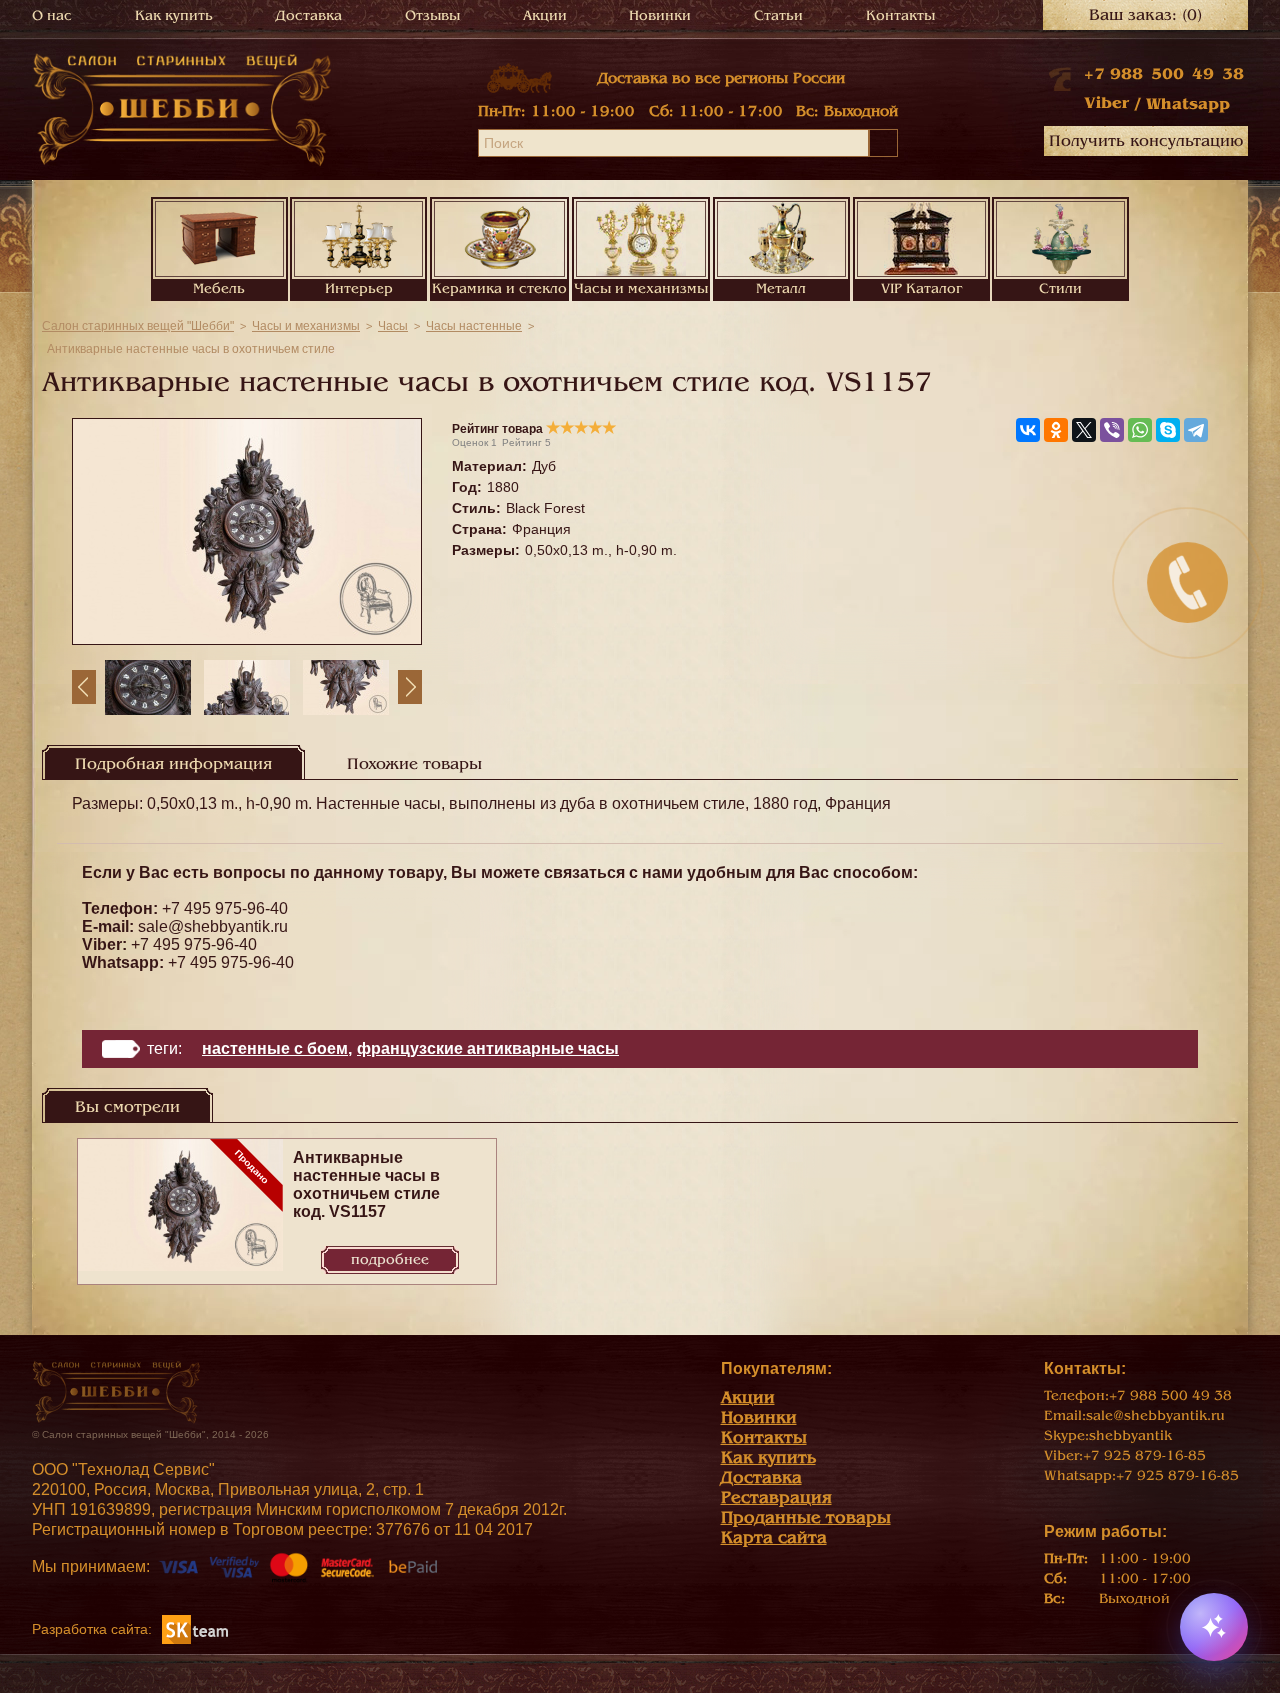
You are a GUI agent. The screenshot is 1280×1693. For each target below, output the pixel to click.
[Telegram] (1196, 430)
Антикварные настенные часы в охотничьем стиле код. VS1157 (366, 1184)
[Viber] (1112, 430)
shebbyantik (1130, 1435)
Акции (545, 15)
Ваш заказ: (1145, 15)
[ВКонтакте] (1028, 430)
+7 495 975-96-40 (225, 908)
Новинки (660, 15)
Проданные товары (806, 1517)
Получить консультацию (1146, 141)
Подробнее (390, 1259)
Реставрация (776, 1497)
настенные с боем (275, 1048)
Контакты (900, 15)
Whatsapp (1188, 104)
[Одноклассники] (1056, 430)
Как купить (174, 15)
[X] (1084, 430)
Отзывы (432, 15)
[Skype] (1168, 430)
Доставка (309, 15)
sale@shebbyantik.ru (213, 926)
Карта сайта (774, 1537)
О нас (52, 15)
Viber (1106, 103)
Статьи (778, 15)
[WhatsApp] (1140, 430)
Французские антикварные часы (488, 1048)
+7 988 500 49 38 (1164, 74)
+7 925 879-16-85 (1144, 1455)
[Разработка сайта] (195, 1628)
